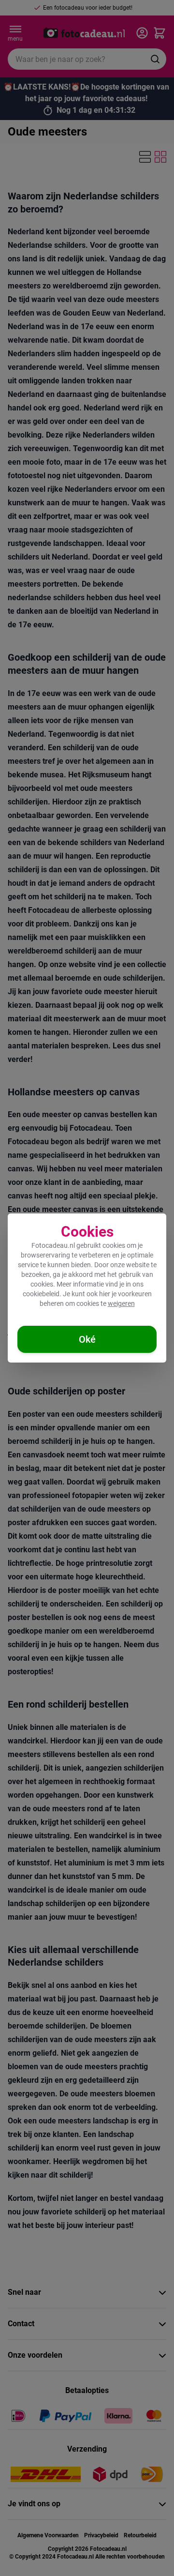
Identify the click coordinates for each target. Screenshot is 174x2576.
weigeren (121, 1303)
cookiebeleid (41, 1294)
